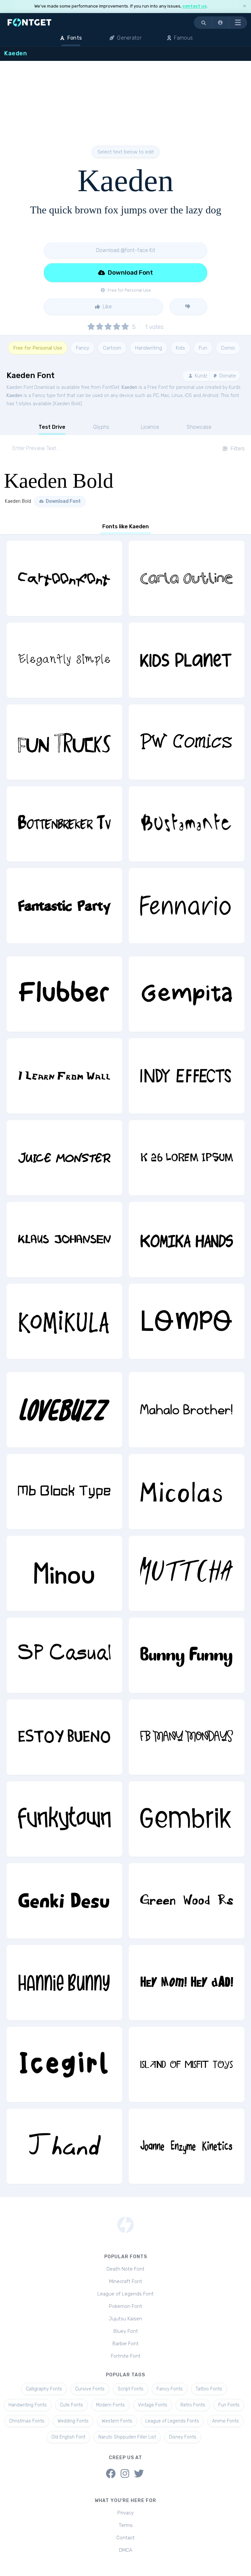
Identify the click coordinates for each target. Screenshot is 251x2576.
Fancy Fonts (170, 2389)
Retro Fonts (193, 2405)
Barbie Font (125, 2344)
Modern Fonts (110, 2405)
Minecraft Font (126, 2281)
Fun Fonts (229, 2405)
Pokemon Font (125, 2306)
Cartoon (112, 348)
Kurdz (200, 376)
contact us (194, 6)
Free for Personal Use (38, 348)
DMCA (126, 2550)
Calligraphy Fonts (44, 2389)
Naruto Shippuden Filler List (127, 2437)
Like (107, 307)
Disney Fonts (183, 2437)
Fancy (83, 348)
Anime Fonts (226, 2421)
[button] (221, 23)
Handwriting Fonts (28, 2405)
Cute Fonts (71, 2405)
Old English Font (68, 2437)
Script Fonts (131, 2389)
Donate (227, 376)
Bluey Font (126, 2331)
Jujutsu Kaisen (125, 2319)
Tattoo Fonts (209, 2389)
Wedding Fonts (73, 2421)
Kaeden (129, 387)
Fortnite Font (126, 2356)
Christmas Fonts (27, 2421)
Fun (203, 348)
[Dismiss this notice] (244, 6)
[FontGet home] (28, 22)
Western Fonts (117, 2421)
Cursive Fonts (90, 2389)
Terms (126, 2525)
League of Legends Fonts (172, 2421)
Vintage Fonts (153, 2405)
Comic (228, 348)
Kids (180, 348)
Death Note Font (125, 2269)
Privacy (125, 2513)
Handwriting (149, 348)
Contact (125, 2538)
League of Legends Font (125, 2294)
